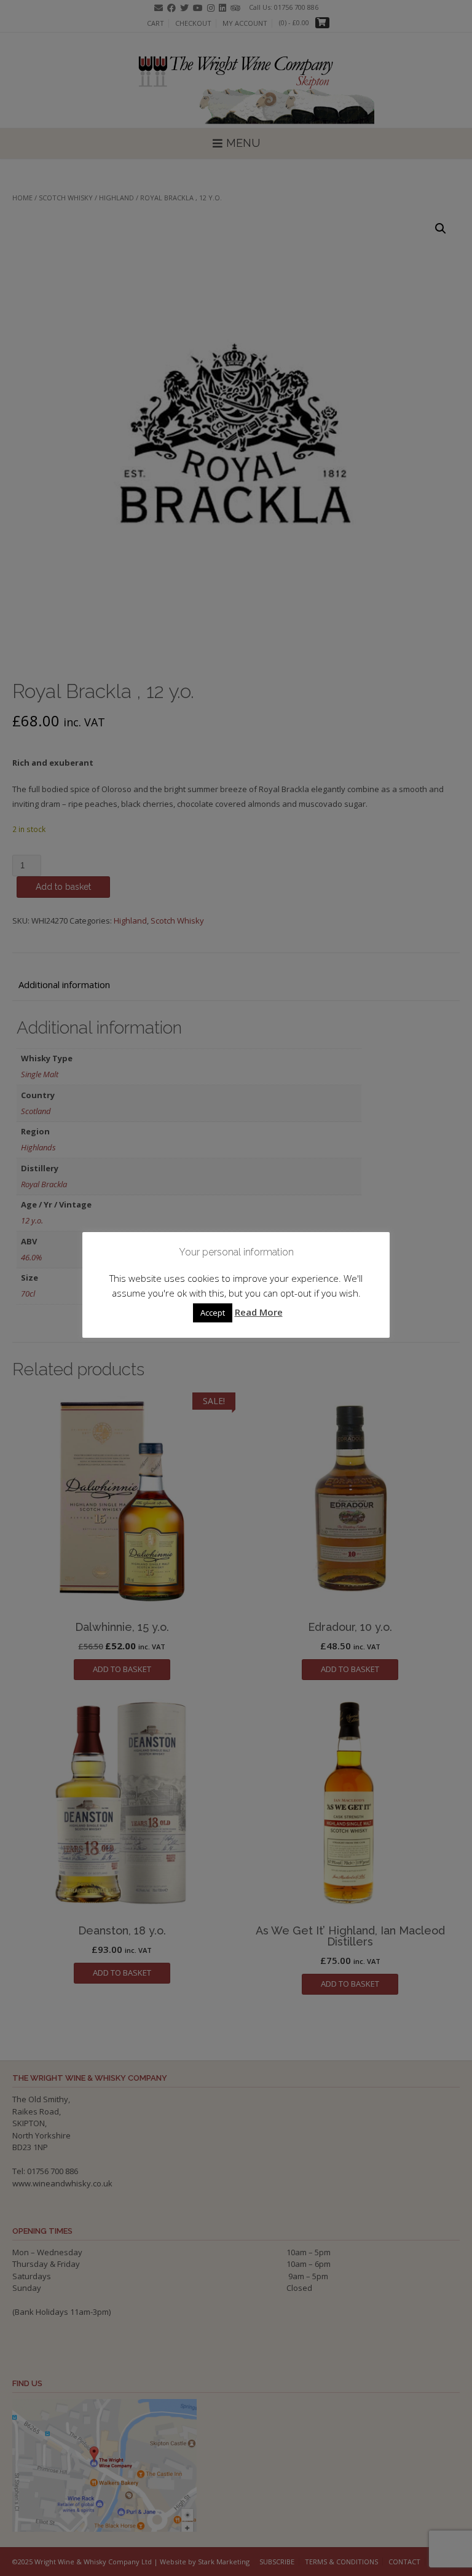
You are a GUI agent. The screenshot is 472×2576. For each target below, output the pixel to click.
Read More (259, 1312)
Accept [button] (213, 1313)
